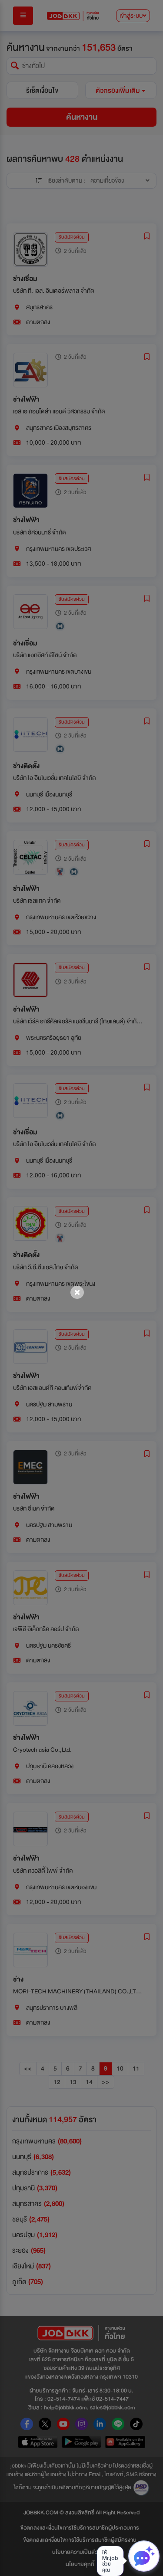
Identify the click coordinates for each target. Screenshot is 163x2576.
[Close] (77, 1292)
